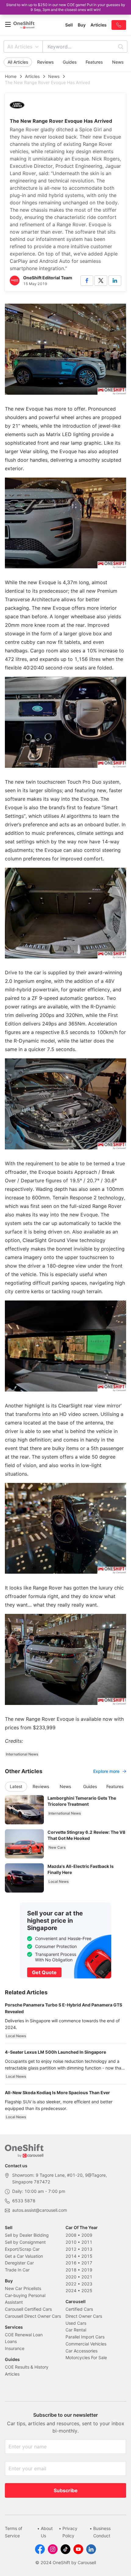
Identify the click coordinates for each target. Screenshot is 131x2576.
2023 (87, 2284)
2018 (71, 2270)
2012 (71, 2249)
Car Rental (76, 2330)
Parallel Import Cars (85, 2337)
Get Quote (44, 1972)
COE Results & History (27, 2367)
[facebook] (87, 281)
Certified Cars (79, 2309)
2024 (71, 2290)
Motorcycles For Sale (86, 2357)
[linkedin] (115, 281)
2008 (71, 2235)
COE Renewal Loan (24, 2335)
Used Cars (76, 2323)
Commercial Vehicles (86, 2344)
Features (94, 62)
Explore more (106, 1771)
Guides (70, 62)
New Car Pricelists (23, 2288)
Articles (32, 76)
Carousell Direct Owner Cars (33, 2316)
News (118, 62)
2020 (71, 2277)
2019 (87, 2270)
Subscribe (66, 2490)
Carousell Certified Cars (28, 2309)
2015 (87, 2256)
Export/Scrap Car (22, 2249)
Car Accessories (81, 2351)
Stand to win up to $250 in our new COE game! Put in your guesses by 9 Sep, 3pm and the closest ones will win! (66, 7)
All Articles (20, 47)
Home (11, 76)
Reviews (45, 62)
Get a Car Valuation (24, 2256)
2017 (87, 2263)
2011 (87, 2242)
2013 (87, 2249)
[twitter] (101, 281)
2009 (87, 2235)
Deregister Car (19, 2263)
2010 (71, 2242)
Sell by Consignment (25, 2242)
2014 (71, 2256)
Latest (16, 1786)
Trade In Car (17, 2270)
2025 (87, 2290)
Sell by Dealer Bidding (27, 2235)
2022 (71, 2284)
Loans (11, 2341)
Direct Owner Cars (84, 2316)
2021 (87, 2277)
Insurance (15, 2348)
